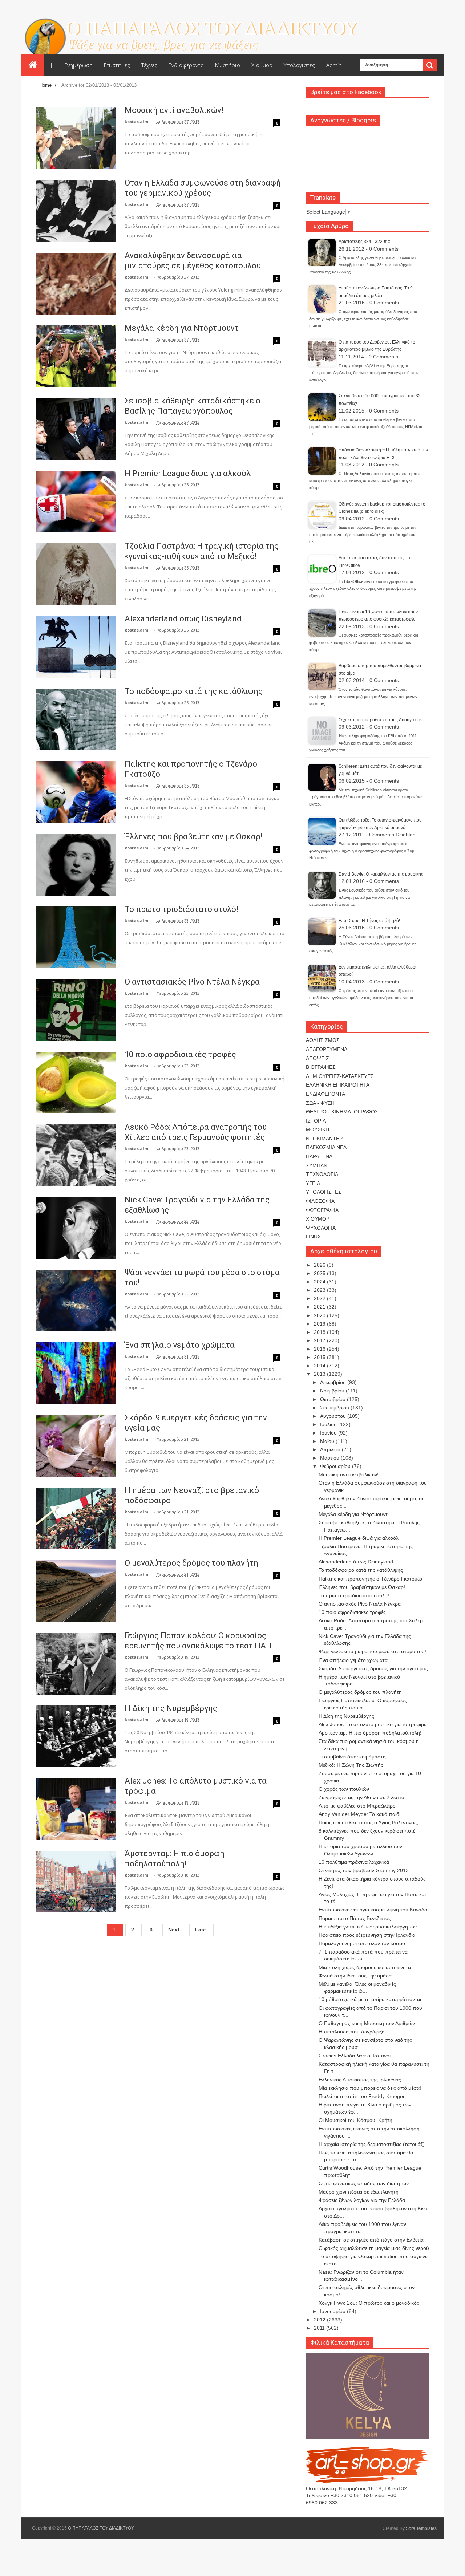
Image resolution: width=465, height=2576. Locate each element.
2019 (320, 1324)
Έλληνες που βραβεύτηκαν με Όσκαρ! (194, 837)
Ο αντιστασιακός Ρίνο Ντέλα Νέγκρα (192, 982)
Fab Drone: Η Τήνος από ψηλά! (369, 921)
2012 (320, 2320)
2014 (320, 1366)
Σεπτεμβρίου (335, 1408)
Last (201, 1930)
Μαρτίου (330, 1458)
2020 (320, 1315)
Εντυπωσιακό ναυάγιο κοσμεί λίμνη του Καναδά (373, 1910)
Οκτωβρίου (333, 1399)
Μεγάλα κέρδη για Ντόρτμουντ (182, 328)
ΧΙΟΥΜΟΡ (318, 1219)
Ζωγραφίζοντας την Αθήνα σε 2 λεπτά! (362, 1797)
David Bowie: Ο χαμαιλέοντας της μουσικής (381, 874)
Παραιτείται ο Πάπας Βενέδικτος (355, 1918)
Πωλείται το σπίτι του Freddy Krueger (362, 2096)
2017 (320, 1340)
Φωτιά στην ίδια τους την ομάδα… (358, 1976)
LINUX (313, 1237)
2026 (320, 1265)
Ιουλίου (329, 1424)
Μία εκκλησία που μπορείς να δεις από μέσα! (370, 2088)
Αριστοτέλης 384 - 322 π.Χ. (365, 242)
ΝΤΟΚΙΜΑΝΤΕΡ (324, 1139)
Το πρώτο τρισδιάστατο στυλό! (181, 909)
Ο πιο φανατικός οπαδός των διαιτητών (364, 2183)
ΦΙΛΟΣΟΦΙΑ (320, 1201)
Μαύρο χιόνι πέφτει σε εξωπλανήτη (359, 2192)
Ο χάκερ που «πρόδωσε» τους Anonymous (381, 720)
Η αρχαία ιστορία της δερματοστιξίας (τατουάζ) (372, 2144)
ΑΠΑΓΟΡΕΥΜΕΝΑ (327, 1049)
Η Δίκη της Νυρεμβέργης (171, 1708)
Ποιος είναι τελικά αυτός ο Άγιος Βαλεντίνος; (368, 1822)
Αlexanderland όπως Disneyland (183, 619)
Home (45, 85)
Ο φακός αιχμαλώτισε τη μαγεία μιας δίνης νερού (374, 2248)
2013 (320, 1374)
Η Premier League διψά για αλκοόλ (188, 473)
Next (174, 1930)
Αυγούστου (334, 1416)
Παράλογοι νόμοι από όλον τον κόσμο (362, 1943)
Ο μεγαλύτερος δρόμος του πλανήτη (191, 1563)
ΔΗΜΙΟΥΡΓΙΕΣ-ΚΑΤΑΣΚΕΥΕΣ (340, 1076)
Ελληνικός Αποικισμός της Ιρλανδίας (360, 2080)
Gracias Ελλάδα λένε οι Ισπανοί (355, 2056)
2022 (320, 1298)
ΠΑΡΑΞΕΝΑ (319, 1156)
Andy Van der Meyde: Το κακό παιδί (359, 1814)
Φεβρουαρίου (336, 1466)
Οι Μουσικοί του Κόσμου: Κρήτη (355, 2120)
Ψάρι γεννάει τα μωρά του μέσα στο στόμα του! (372, 1651)
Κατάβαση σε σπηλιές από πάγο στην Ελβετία (371, 2240)
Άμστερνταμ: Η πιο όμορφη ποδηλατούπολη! (370, 1733)
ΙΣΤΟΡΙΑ (316, 1121)
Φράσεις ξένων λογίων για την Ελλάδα (362, 2200)
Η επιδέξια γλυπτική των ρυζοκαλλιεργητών (368, 1927)
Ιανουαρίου (333, 2311)
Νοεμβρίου (333, 1391)
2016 (320, 1349)
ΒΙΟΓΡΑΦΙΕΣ (321, 1067)
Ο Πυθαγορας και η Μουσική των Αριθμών (367, 2023)
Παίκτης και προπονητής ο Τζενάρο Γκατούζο (370, 1579)
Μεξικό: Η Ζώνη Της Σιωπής (351, 1765)
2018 (320, 1332)
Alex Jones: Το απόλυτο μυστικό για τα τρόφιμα (373, 1724)
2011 (320, 2328)
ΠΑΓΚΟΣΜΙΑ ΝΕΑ (326, 1147)
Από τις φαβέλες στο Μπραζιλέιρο (357, 1806)
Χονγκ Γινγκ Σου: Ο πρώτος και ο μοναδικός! (370, 2303)
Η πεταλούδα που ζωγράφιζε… (354, 2032)
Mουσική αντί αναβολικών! (174, 110)
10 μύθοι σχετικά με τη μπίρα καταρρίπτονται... (372, 1999)
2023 (320, 1290)
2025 (320, 1273)
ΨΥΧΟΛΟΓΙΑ (321, 1228)
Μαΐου (328, 1441)
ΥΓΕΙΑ (313, 1183)
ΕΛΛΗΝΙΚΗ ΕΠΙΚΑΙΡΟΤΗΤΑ (338, 1085)
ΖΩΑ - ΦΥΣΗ (320, 1103)
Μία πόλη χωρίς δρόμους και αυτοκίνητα (365, 1967)
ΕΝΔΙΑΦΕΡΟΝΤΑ (325, 1094)
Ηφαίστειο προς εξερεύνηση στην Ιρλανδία (367, 1935)
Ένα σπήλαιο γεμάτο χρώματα (180, 1345)
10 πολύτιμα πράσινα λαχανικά (354, 1862)
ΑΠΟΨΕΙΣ (318, 1058)
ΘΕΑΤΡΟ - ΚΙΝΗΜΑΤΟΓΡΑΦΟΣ (342, 1112)
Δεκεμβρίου (334, 1382)
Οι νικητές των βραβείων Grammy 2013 (364, 1870)
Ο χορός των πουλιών (344, 1789)
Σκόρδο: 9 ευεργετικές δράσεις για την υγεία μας (373, 1668)
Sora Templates (421, 2528)
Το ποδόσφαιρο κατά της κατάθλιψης (194, 691)
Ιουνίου (329, 1433)
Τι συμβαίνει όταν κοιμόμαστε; (353, 1757)
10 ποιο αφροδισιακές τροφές (180, 1054)
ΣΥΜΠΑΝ (317, 1165)
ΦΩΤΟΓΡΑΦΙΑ (322, 1210)
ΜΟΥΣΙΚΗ (318, 1129)
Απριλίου (331, 1449)
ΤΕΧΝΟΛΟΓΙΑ (322, 1174)
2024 (320, 1282)
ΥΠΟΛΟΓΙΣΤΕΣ (324, 1192)
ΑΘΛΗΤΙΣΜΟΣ (323, 1040)
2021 (320, 1307)
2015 (320, 1357)
